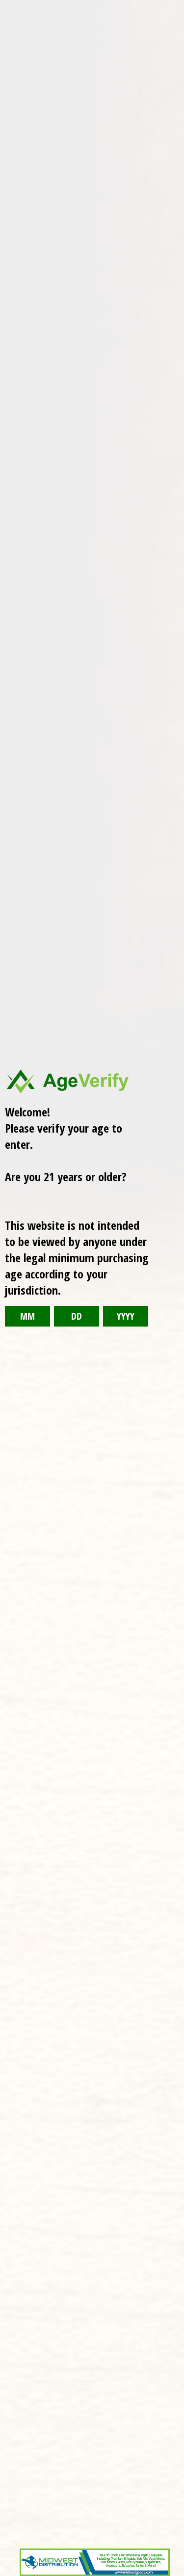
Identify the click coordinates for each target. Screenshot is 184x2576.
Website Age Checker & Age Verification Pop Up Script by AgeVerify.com (172, 2574)
